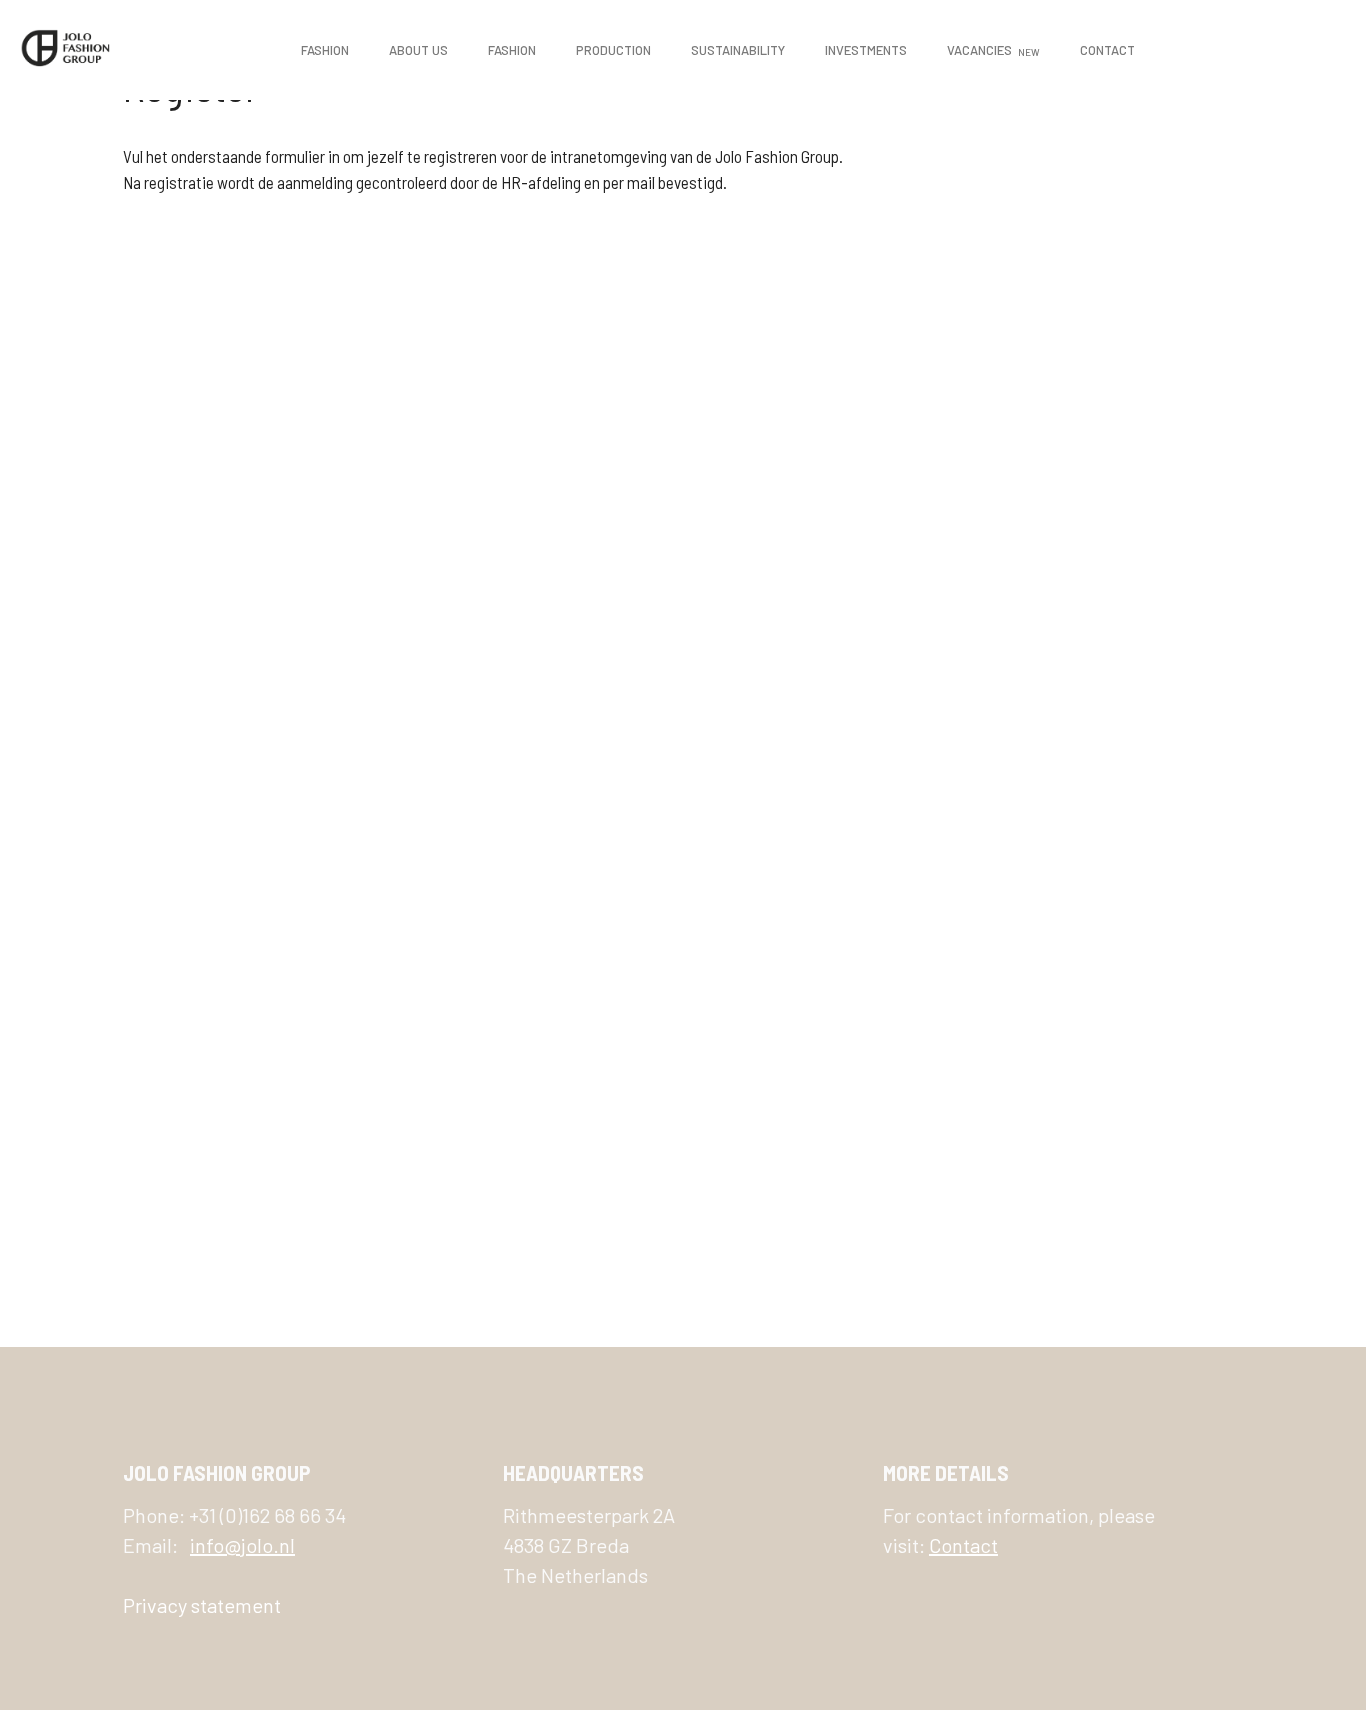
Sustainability (738, 50)
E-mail (518, 247)
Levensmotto (536, 1120)
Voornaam (523, 333)
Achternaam (532, 418)
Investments (866, 50)
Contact (1107, 50)
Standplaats (540, 676)
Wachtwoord (541, 504)
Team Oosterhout (519, 904)
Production (613, 50)
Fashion (325, 50)
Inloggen (800, 1233)
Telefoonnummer (549, 949)
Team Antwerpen (516, 767)
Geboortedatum (544, 1035)
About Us (418, 50)
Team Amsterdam (515, 722)
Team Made (494, 858)
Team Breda (497, 813)
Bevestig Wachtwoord (573, 590)
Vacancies (993, 50)
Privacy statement (202, 1605)
